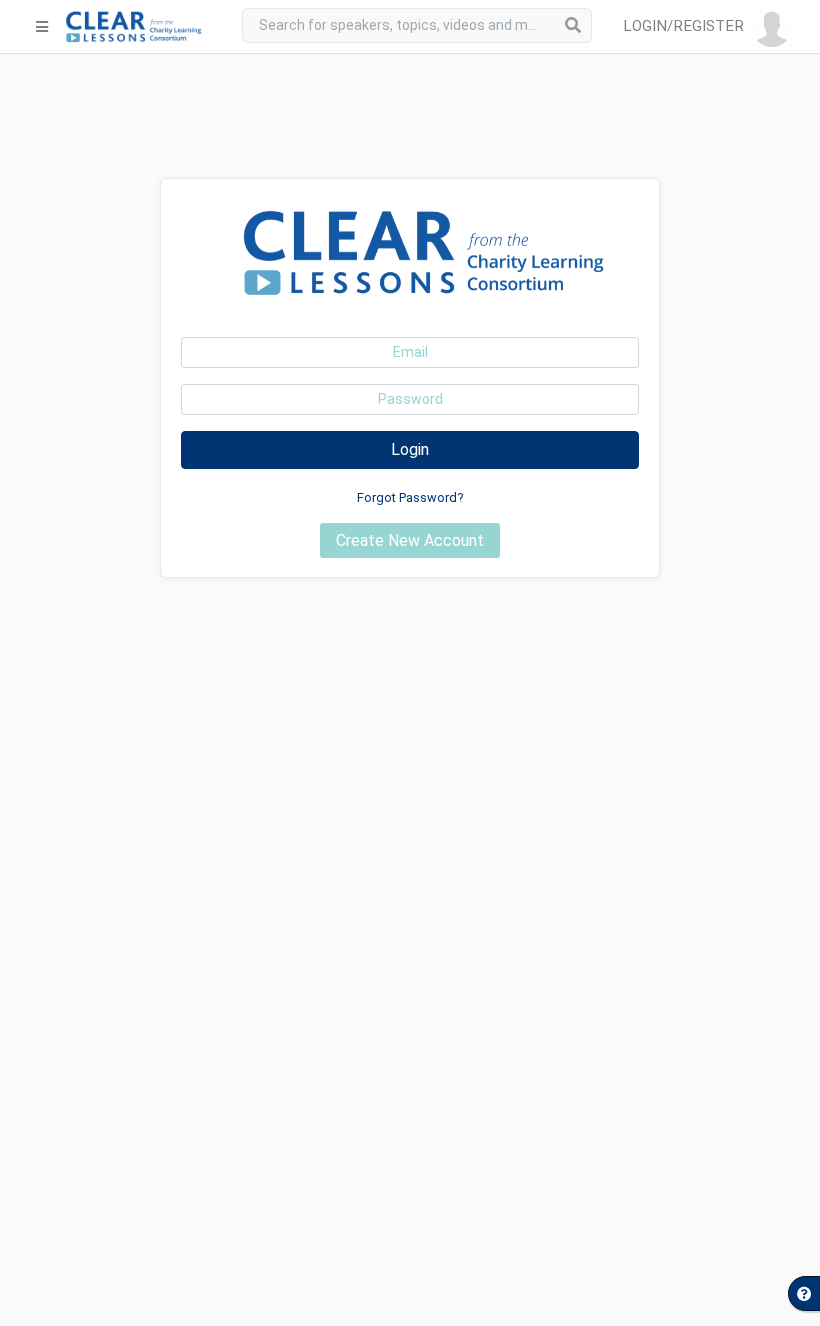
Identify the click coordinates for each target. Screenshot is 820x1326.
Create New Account (410, 540)
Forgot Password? (410, 497)
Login (410, 449)
